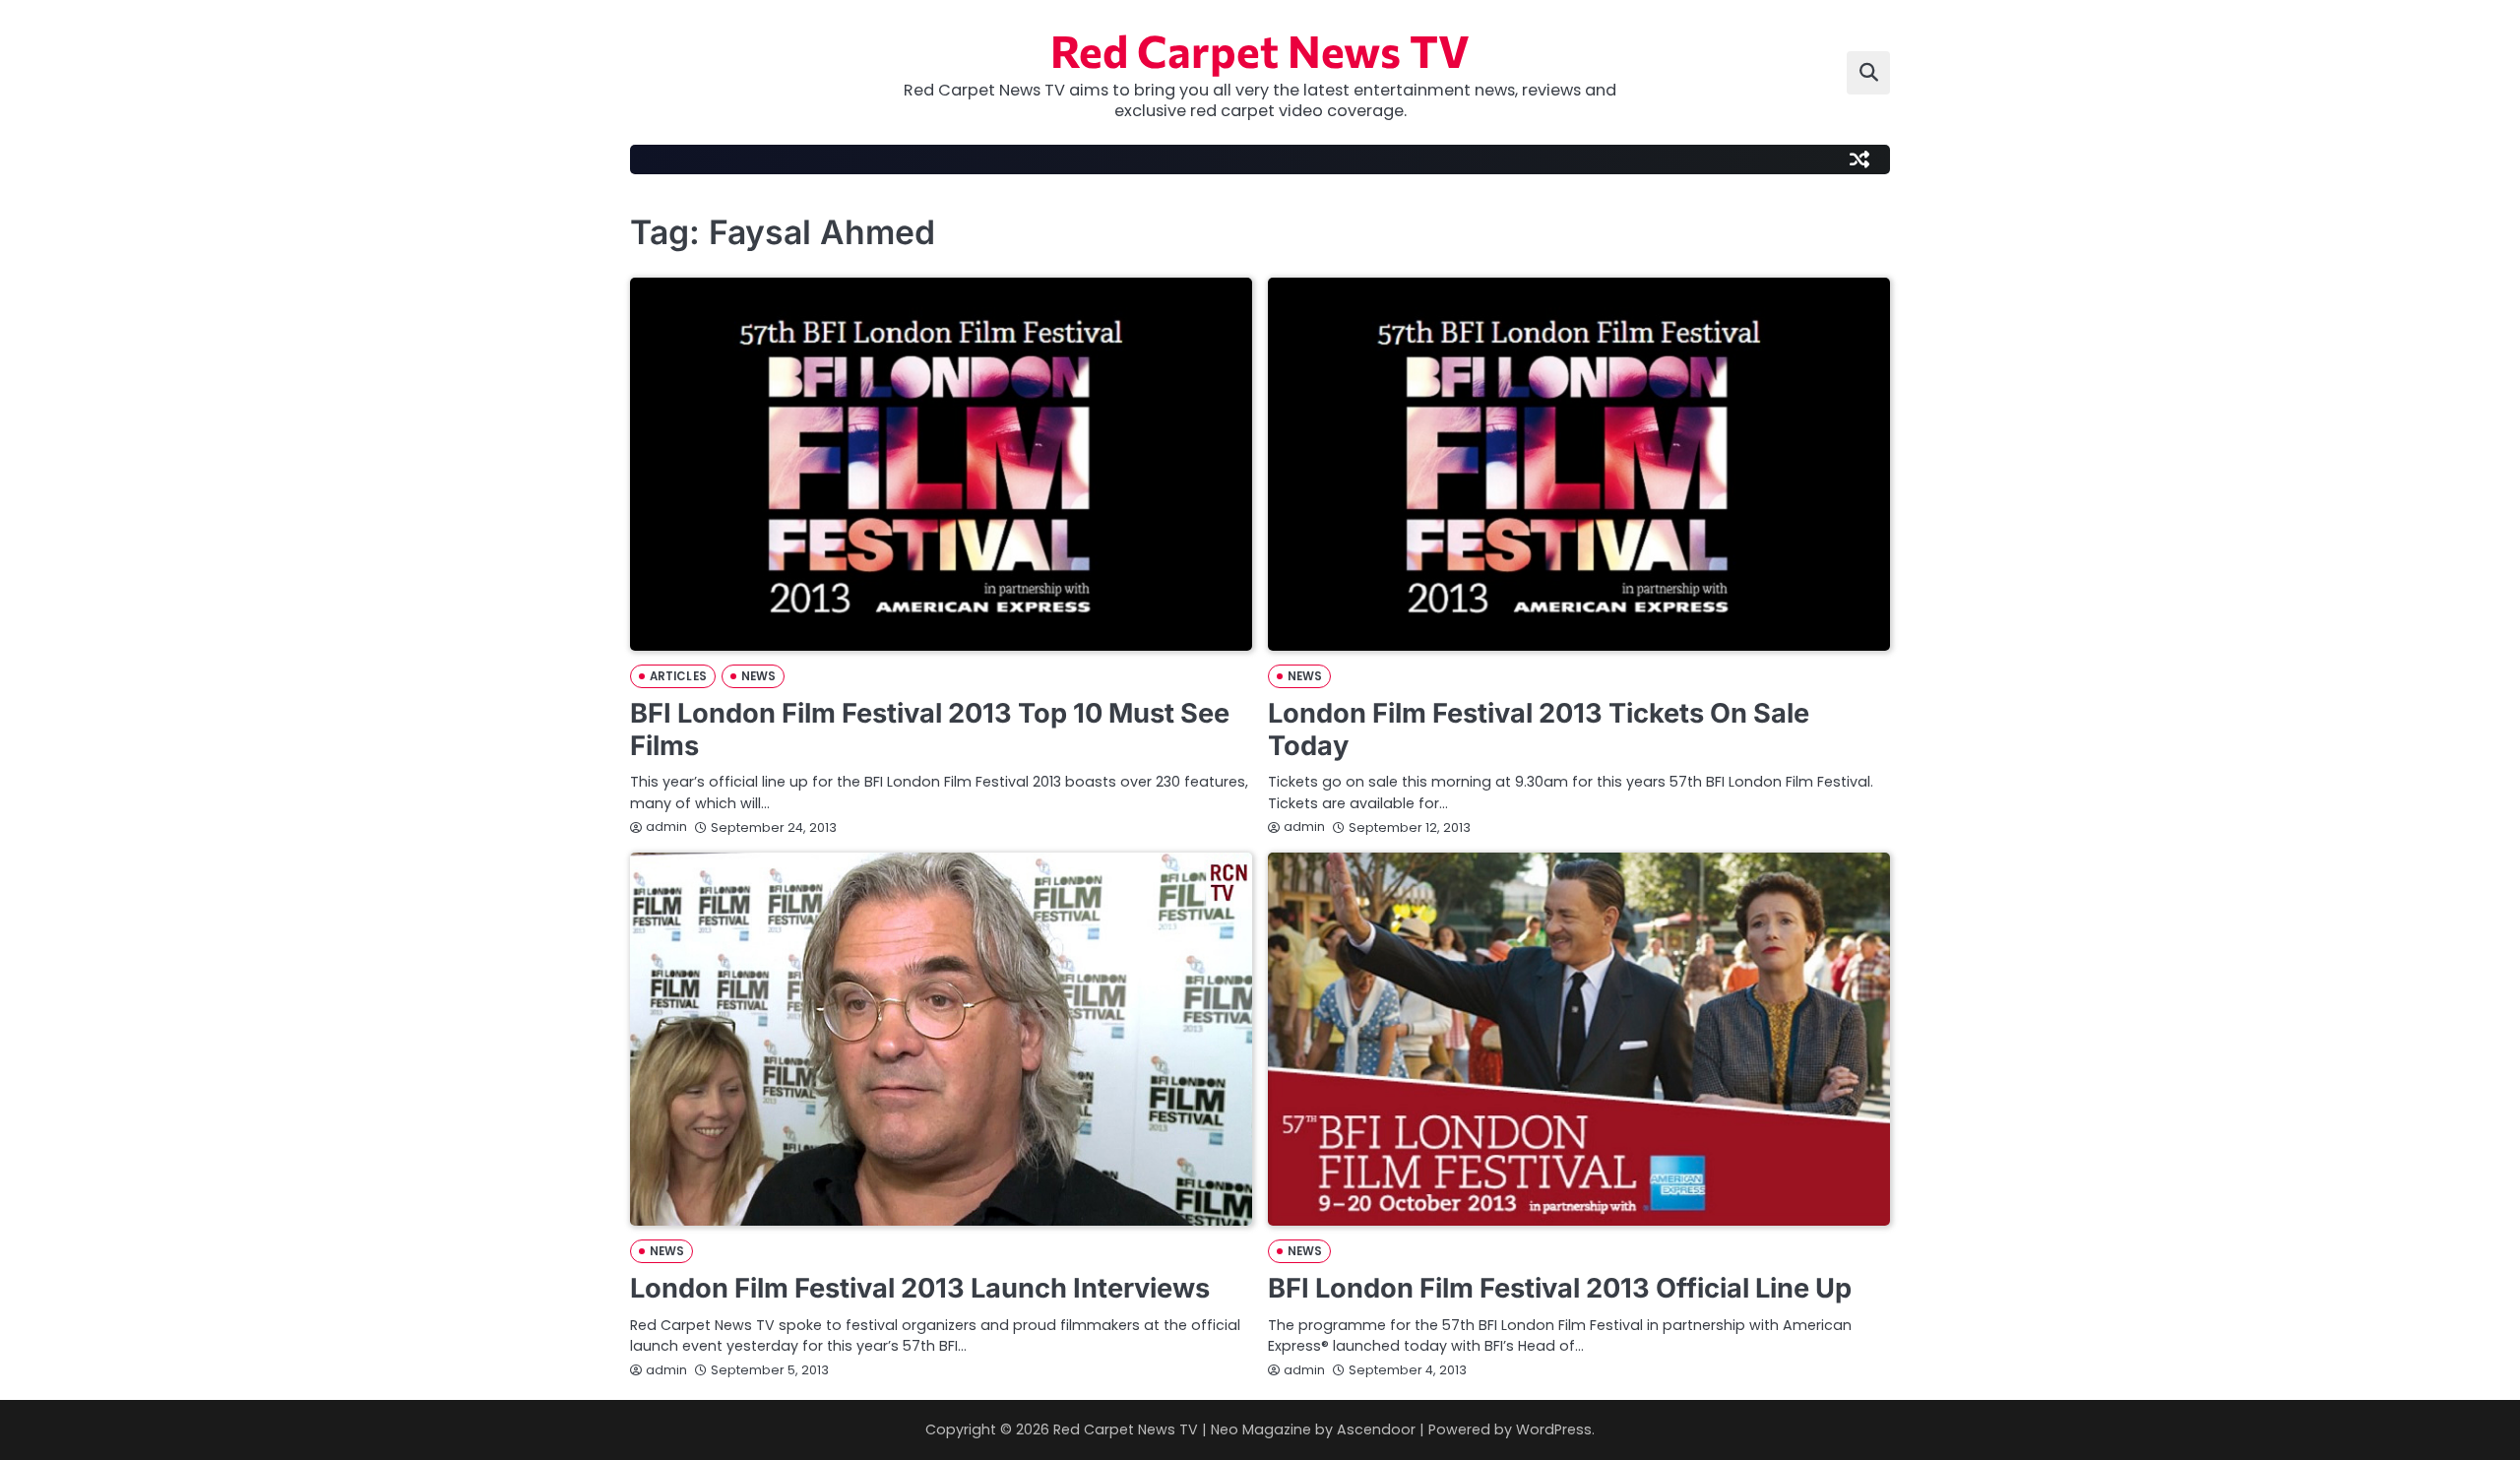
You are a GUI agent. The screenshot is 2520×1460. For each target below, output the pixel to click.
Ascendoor (1376, 1429)
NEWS (758, 676)
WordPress (1554, 1429)
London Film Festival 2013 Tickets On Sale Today (1539, 730)
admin (666, 826)
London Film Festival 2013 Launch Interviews (920, 1288)
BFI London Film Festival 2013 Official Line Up (1560, 1288)
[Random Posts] (1859, 159)
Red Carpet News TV (1260, 50)
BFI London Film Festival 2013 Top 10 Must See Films (930, 730)
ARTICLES (678, 676)
